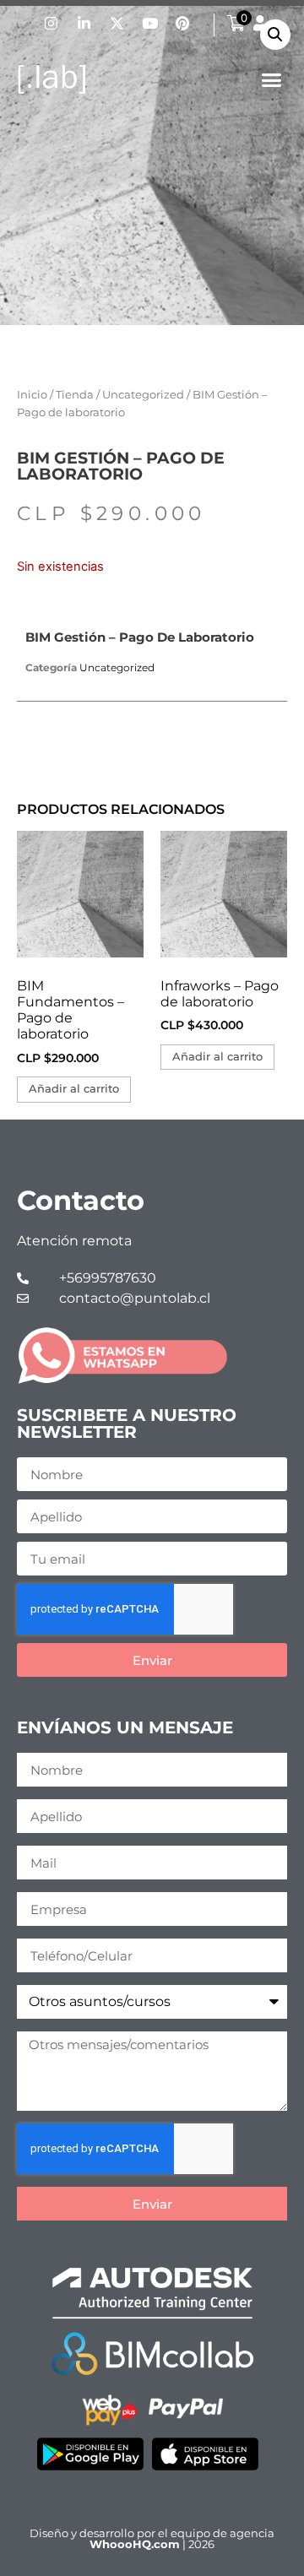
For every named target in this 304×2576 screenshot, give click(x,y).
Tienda (75, 395)
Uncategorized (143, 395)
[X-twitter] (117, 23)
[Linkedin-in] (84, 23)
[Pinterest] (182, 23)
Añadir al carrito (74, 1089)
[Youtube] (149, 23)
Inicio (32, 395)
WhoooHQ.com (135, 2544)
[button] (272, 80)
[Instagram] (51, 23)
